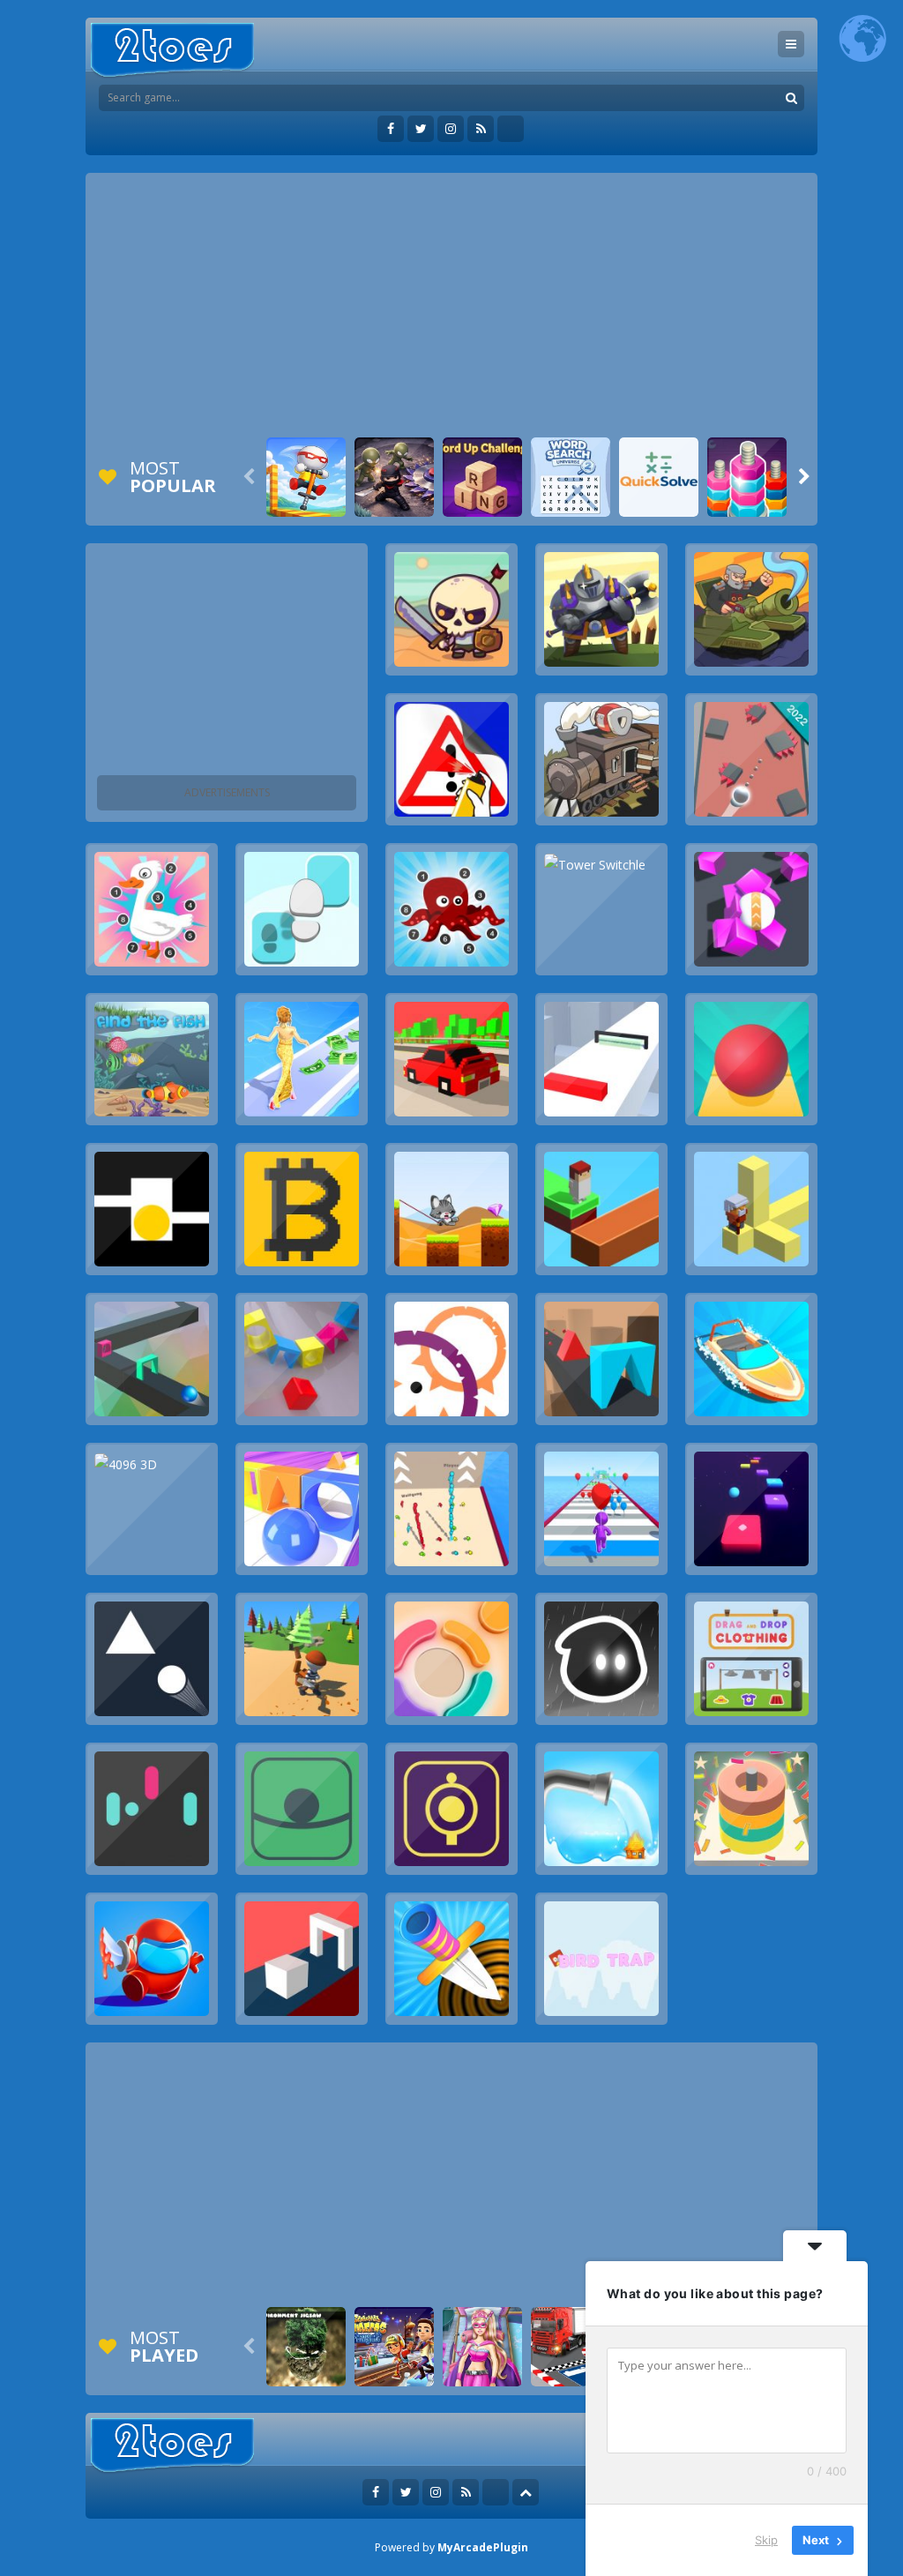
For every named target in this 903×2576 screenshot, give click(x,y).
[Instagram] (451, 129)
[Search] (791, 98)
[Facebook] (391, 129)
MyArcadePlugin (483, 2547)
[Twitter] (421, 129)
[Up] (526, 2492)
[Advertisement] (451, 305)
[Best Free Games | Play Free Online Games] (172, 51)
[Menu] (791, 44)
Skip (766, 2540)
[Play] (306, 477)
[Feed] (481, 129)
